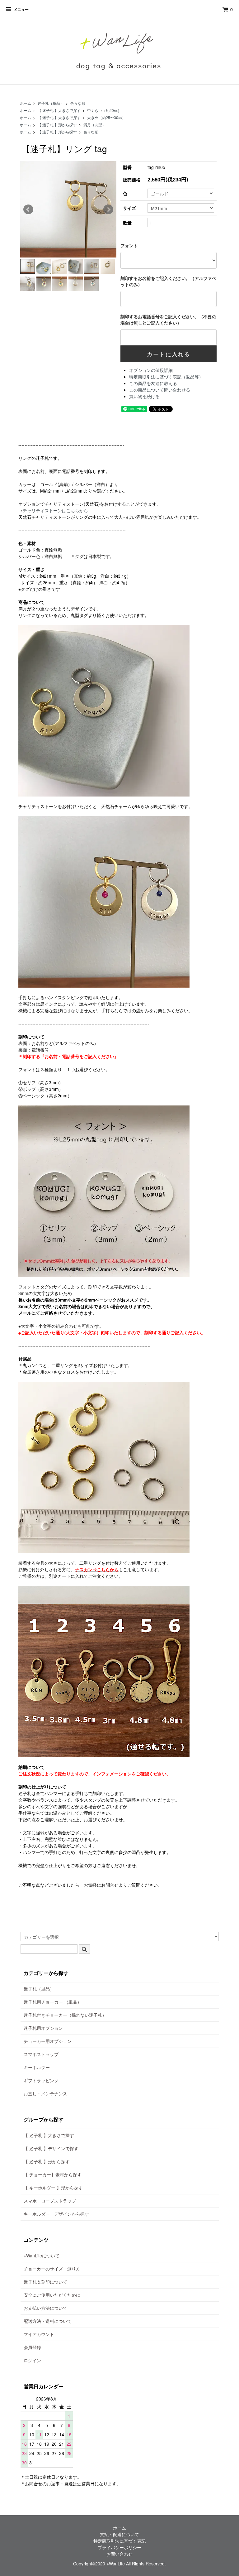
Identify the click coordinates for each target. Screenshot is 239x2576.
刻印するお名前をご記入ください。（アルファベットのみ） (168, 281)
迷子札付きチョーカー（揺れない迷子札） (65, 2015)
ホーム (26, 103)
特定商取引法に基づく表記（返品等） (166, 377)
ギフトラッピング (41, 2080)
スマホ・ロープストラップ (50, 2201)
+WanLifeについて (42, 2256)
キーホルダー (37, 2067)
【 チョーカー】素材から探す (53, 2174)
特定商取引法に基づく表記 (119, 2541)
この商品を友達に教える (153, 383)
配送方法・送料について (48, 2321)
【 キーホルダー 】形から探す (53, 2188)
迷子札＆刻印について (45, 2282)
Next (108, 209)
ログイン (32, 2360)
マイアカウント (39, 2334)
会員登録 (32, 2347)
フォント (129, 245)
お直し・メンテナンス (45, 2093)
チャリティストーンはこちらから (55, 510)
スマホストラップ (41, 2054)
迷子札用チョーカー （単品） (53, 2002)
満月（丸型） (95, 125)
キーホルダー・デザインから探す (56, 2214)
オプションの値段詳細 (151, 370)
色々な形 (78, 103)
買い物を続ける (144, 396)
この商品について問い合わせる (160, 390)
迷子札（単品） (51, 103)
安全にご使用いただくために (52, 2295)
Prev (28, 209)
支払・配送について (119, 2534)
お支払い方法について (45, 2308)
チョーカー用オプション (48, 2041)
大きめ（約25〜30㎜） (106, 117)
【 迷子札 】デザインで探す (51, 2148)
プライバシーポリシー (119, 2547)
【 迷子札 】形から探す (57, 125)
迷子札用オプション (43, 2028)
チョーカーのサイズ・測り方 (52, 2269)
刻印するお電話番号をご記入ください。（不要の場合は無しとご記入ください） (168, 320)
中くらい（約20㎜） (104, 110)
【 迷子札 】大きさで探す (59, 110)
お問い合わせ (119, 2554)
